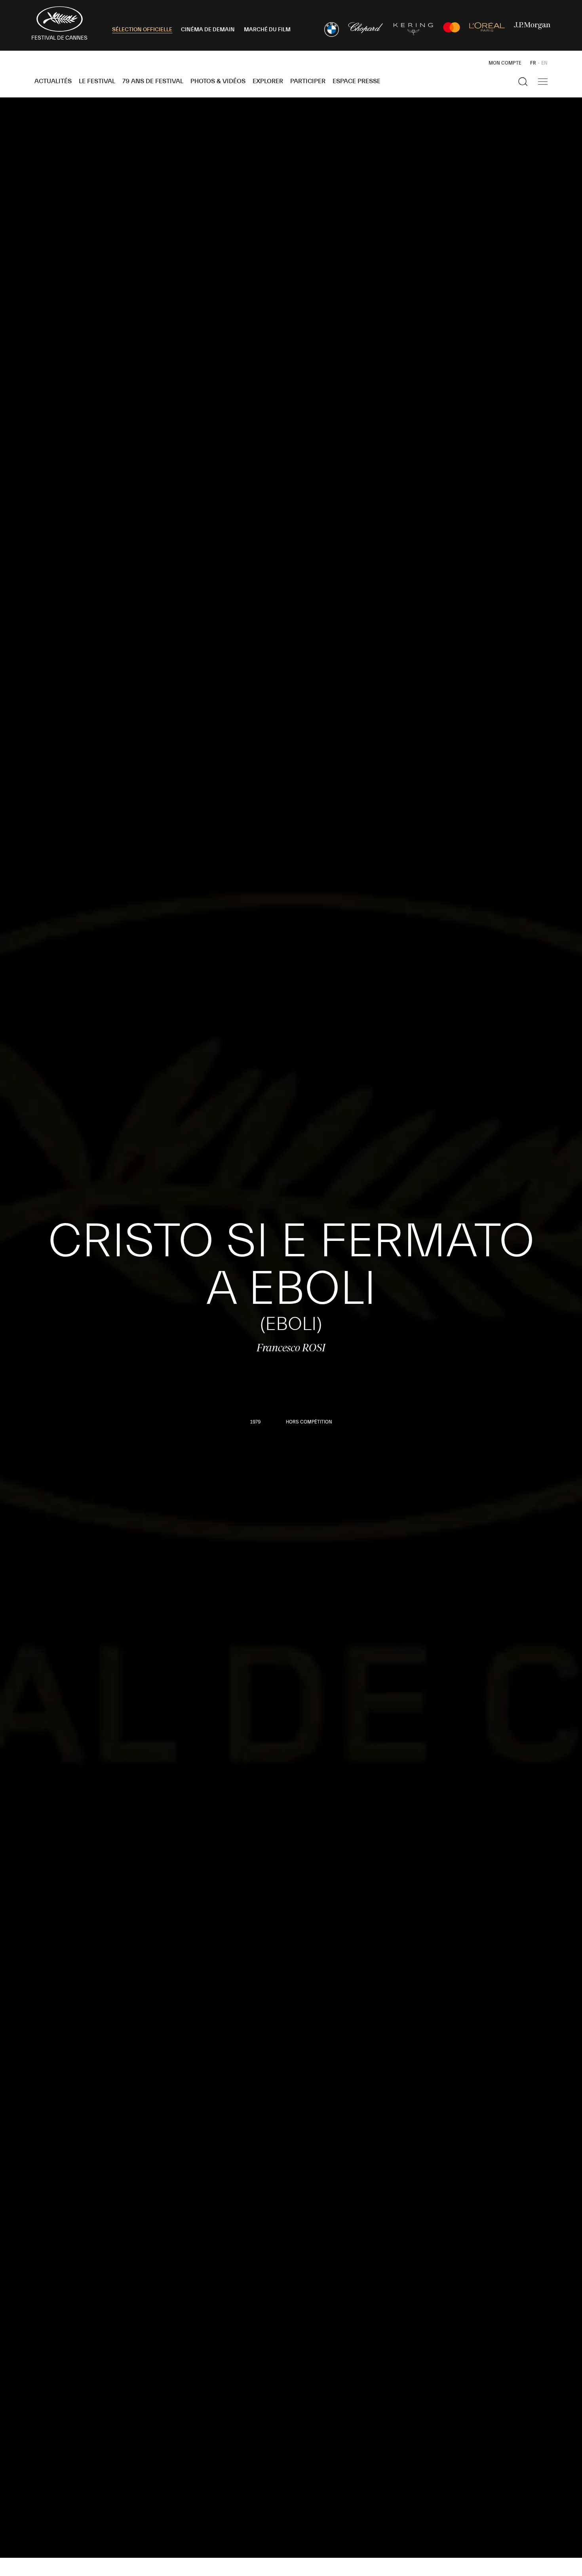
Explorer (268, 81)
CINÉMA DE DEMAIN (208, 30)
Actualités (53, 81)
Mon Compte (505, 63)
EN (544, 63)
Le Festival (97, 81)
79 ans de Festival (153, 81)
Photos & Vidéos (218, 81)
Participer (308, 81)
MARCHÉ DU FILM (267, 30)
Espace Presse (357, 81)
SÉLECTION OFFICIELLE (142, 30)
